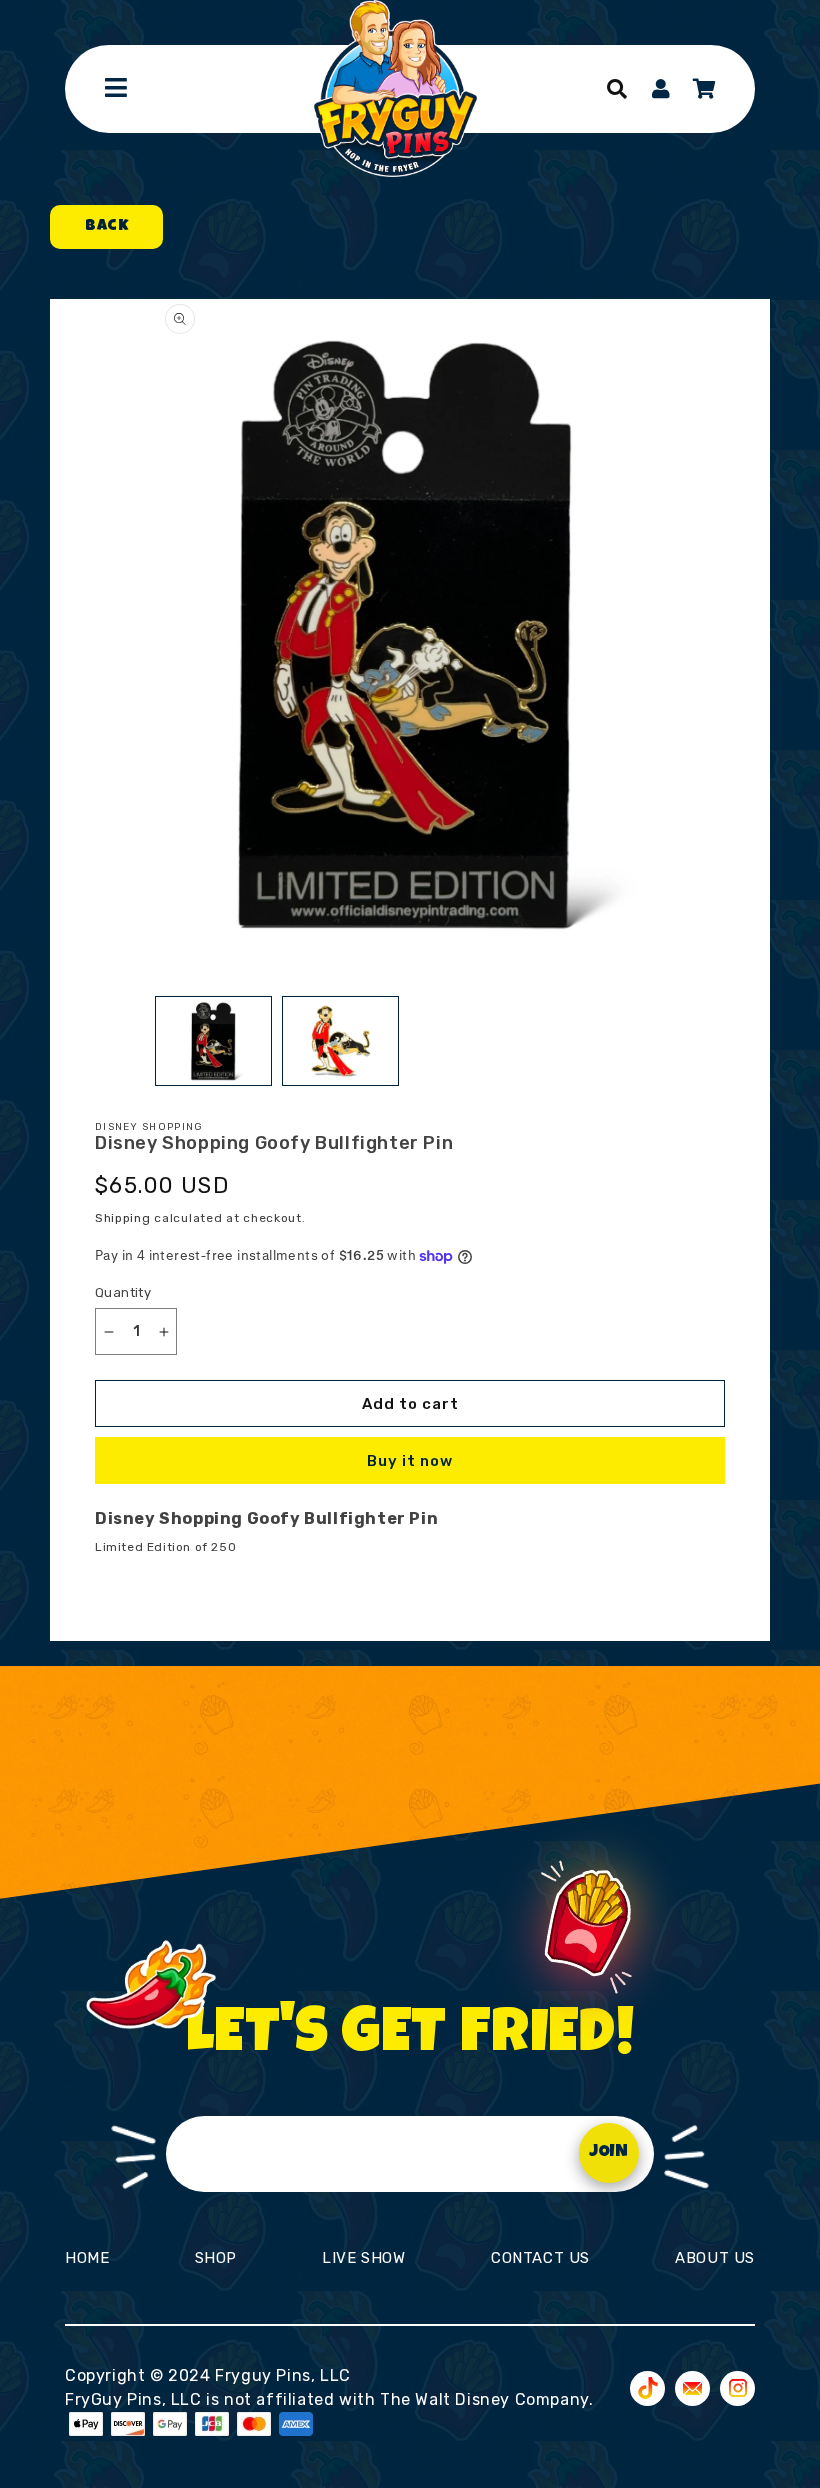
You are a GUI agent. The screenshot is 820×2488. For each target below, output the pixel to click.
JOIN (608, 2152)
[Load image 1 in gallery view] (213, 1041)
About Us (715, 2258)
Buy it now (410, 1461)
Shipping (123, 1218)
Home (87, 2258)
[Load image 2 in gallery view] (340, 1041)
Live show (363, 2258)
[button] (617, 89)
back (106, 227)
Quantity (123, 1292)
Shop (216, 2258)
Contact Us (540, 2258)
